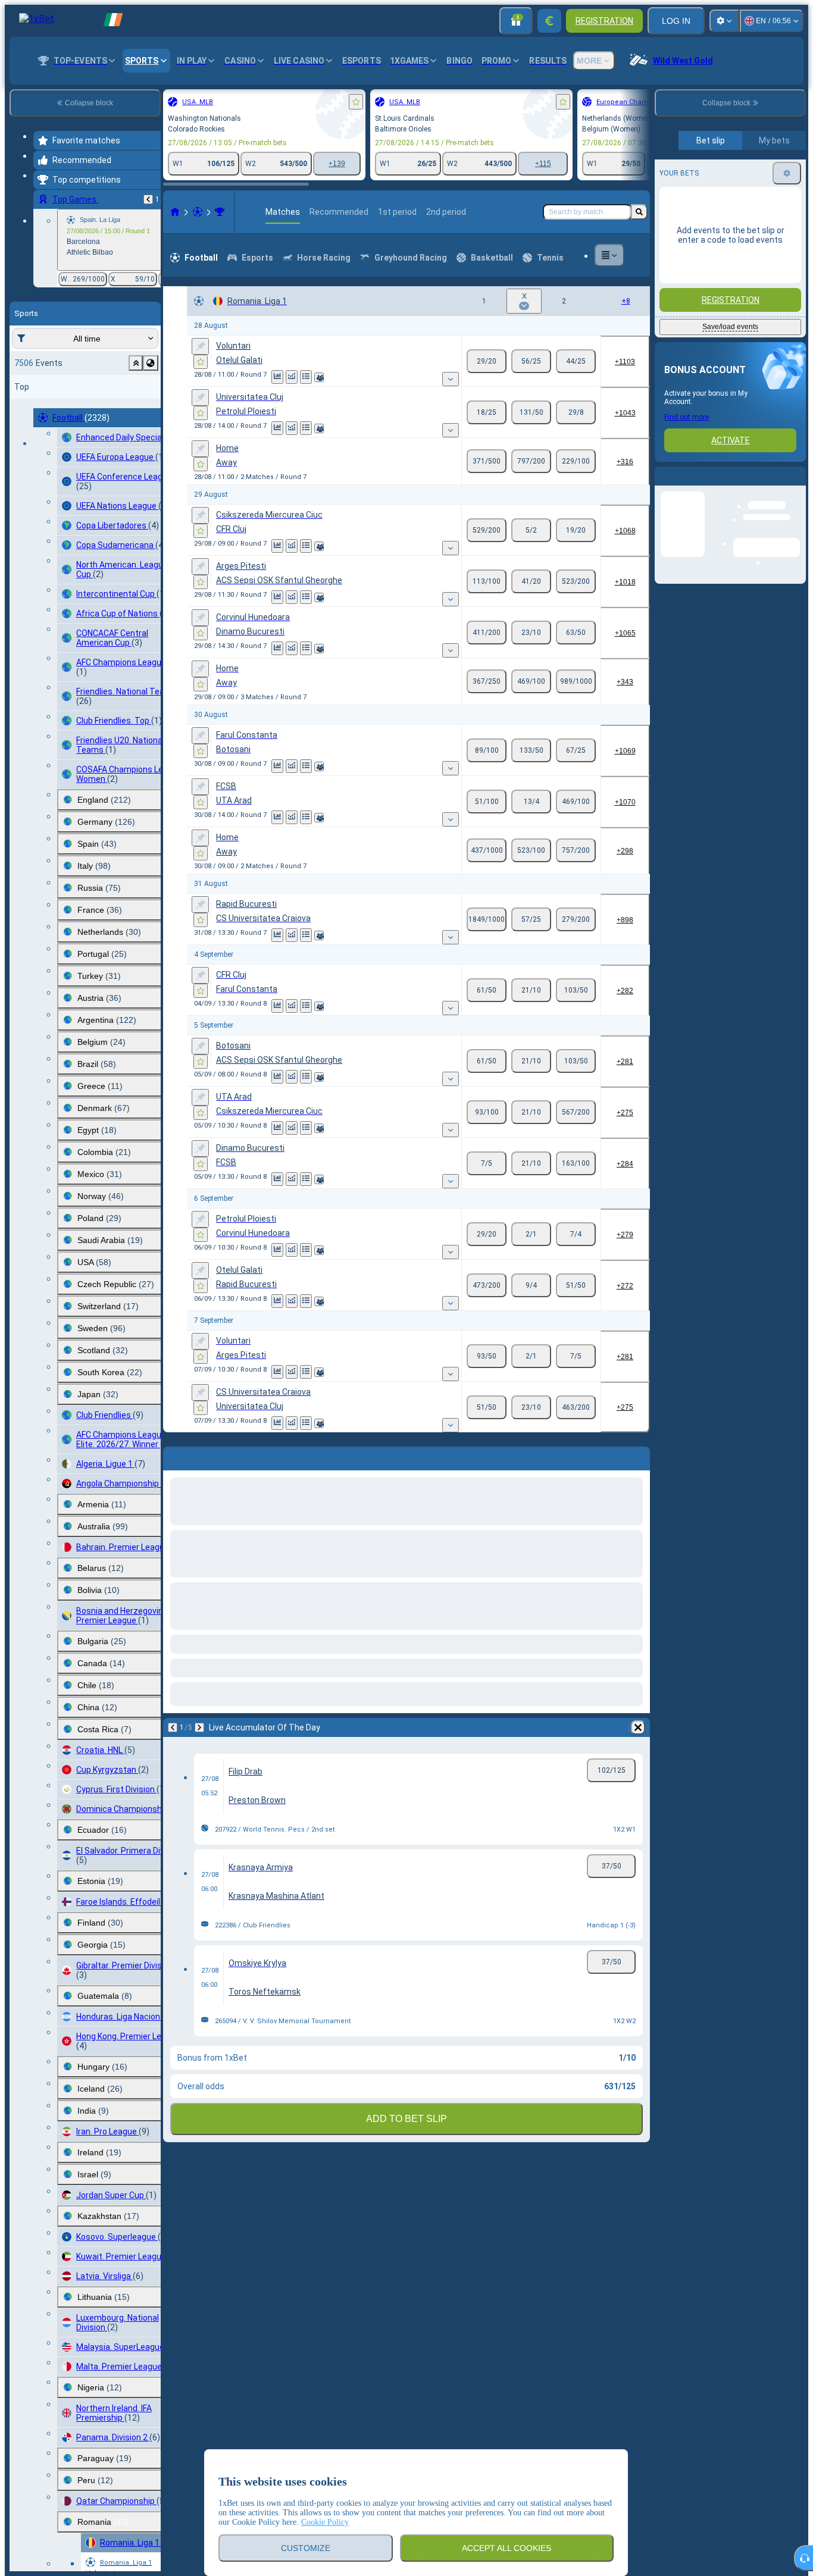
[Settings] (724, 21)
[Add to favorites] (226, 102)
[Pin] (71, 346)
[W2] (437, 361)
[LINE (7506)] (45, 212)
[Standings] (176, 377)
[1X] (487, 361)
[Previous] (43, 1456)
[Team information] (189, 377)
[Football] (68, 212)
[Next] (74, 1456)
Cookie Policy (325, 2522)
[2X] (576, 361)
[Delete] (327, 1456)
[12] (531, 361)
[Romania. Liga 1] (90, 212)
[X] (392, 361)
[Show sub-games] (311, 379)
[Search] (639, 212)
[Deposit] (549, 21)
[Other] (601, 255)
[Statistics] (148, 377)
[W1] (347, 361)
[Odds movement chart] (162, 377)
